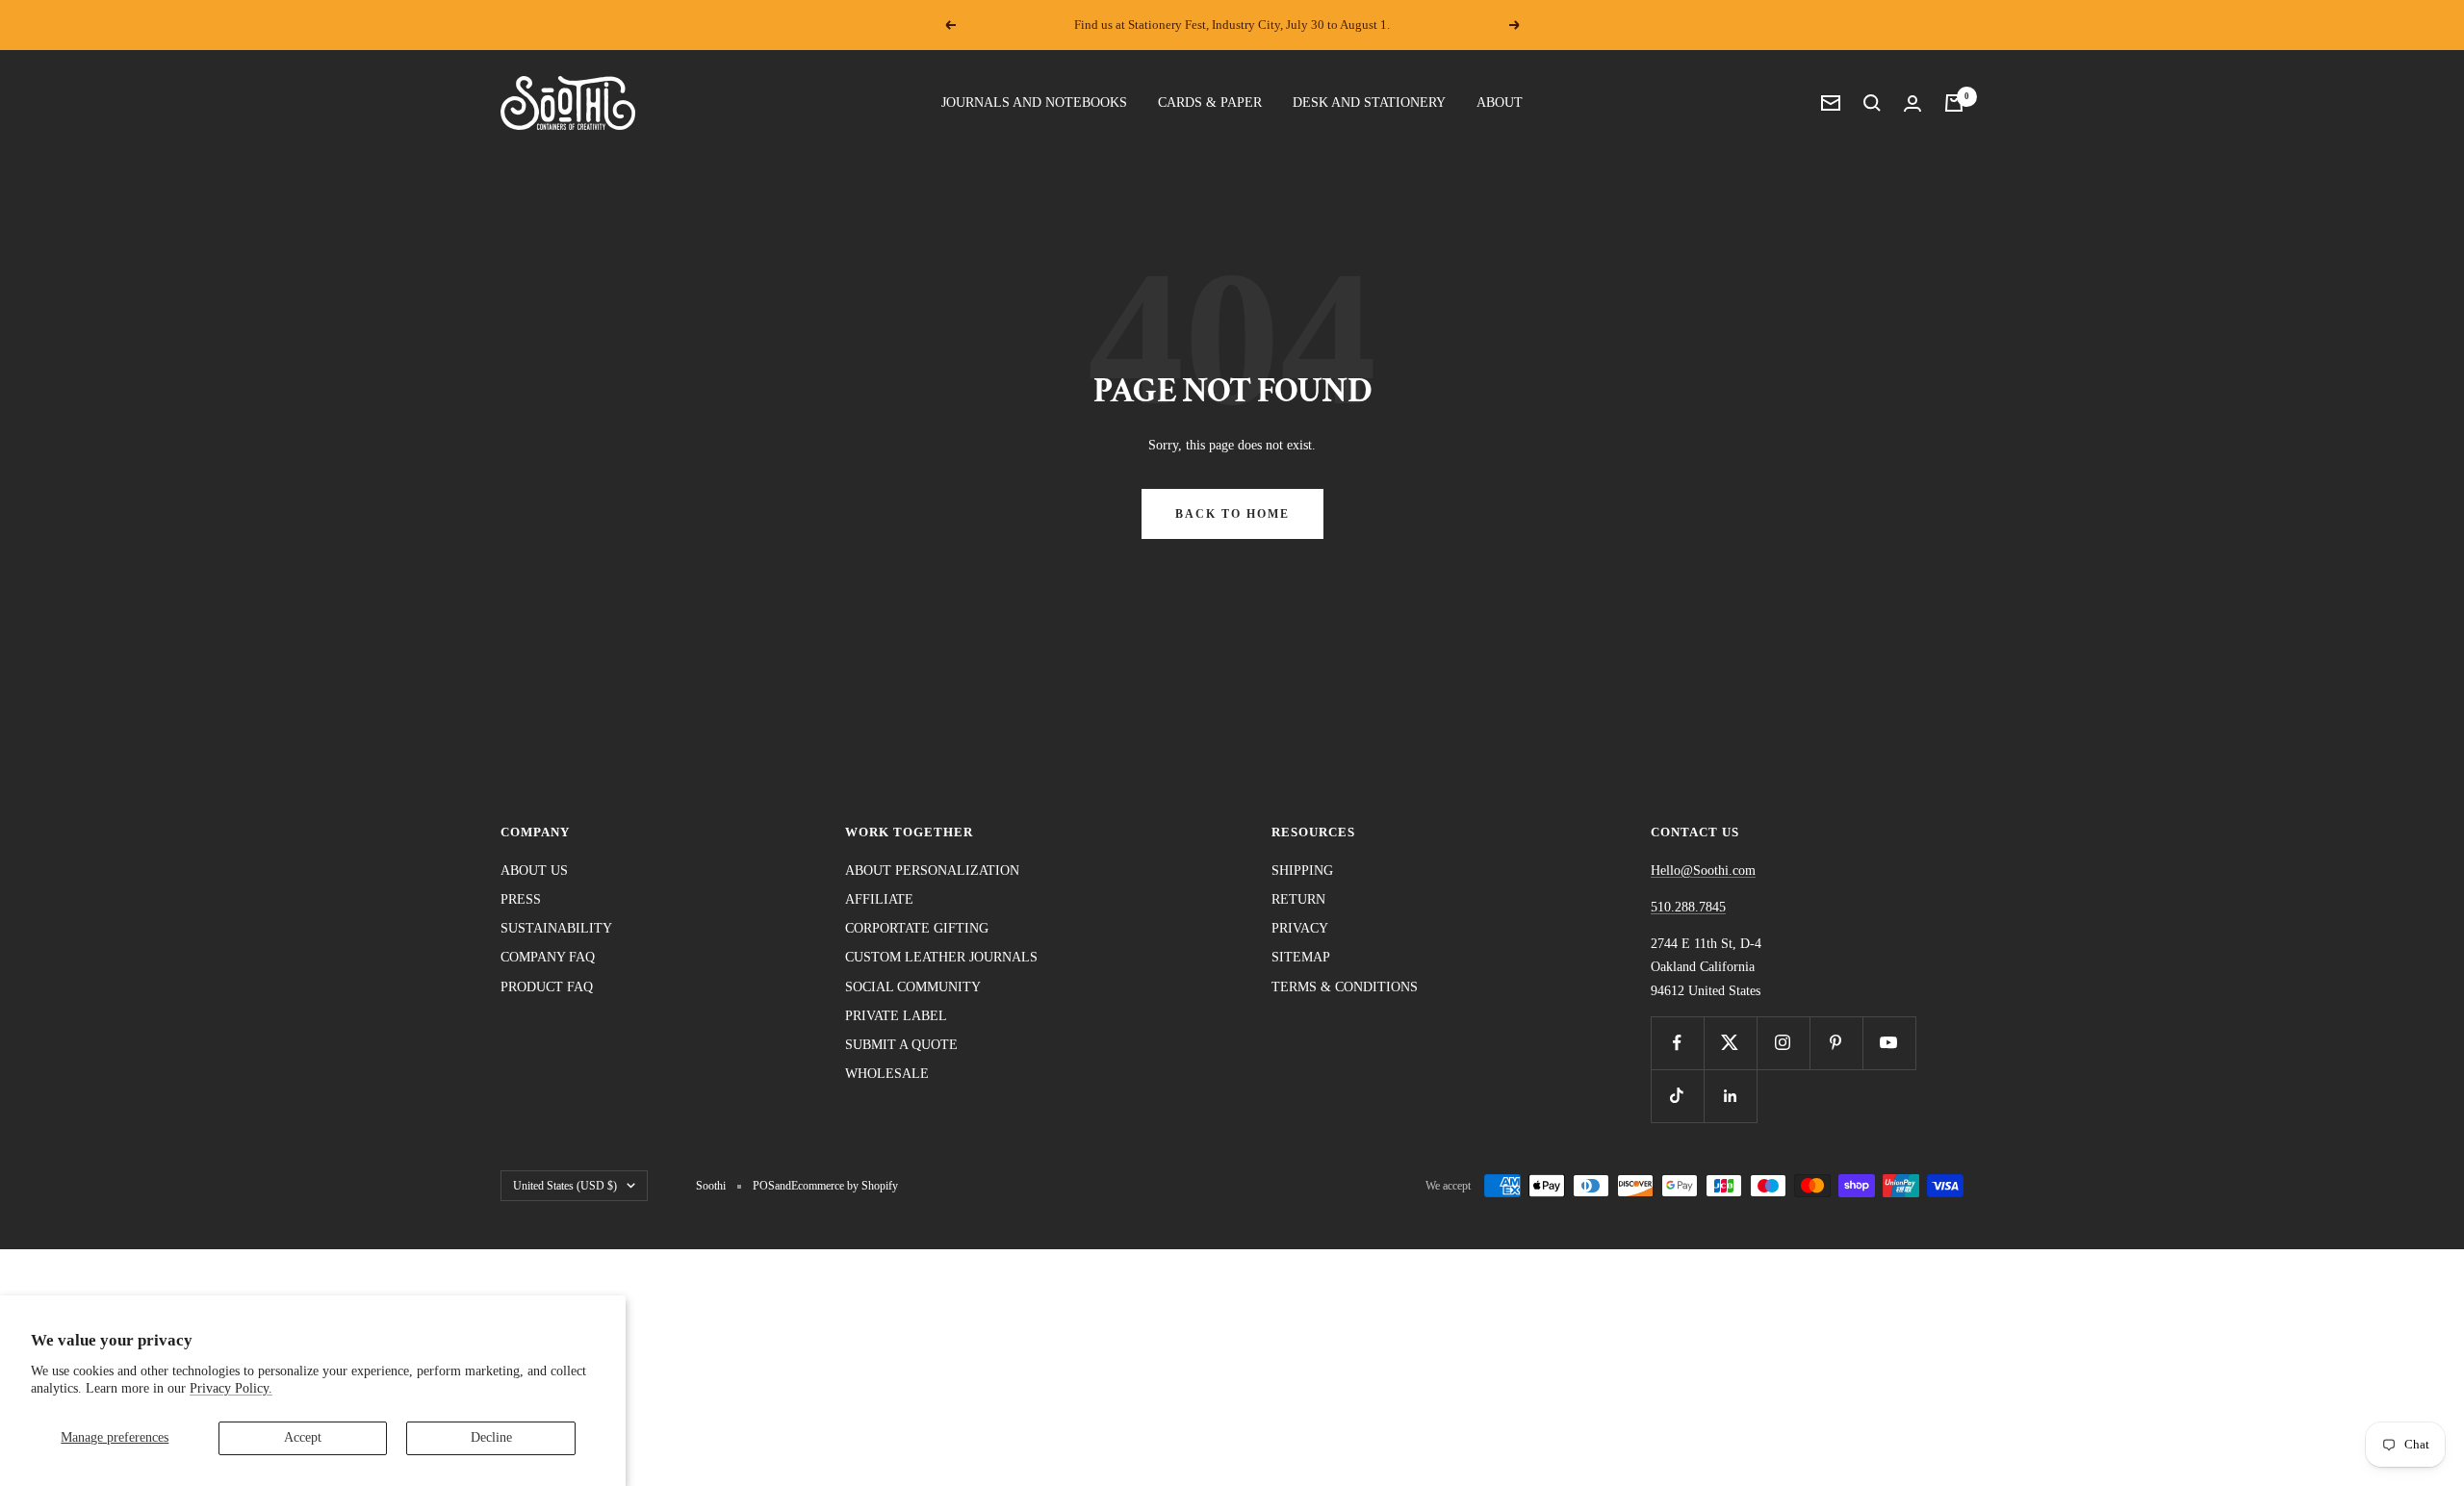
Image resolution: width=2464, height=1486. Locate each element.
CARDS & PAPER (1210, 102)
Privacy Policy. (231, 1388)
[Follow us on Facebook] (1677, 1043)
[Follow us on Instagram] (1783, 1043)
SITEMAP (1301, 957)
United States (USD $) (565, 1186)
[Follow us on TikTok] (1677, 1096)
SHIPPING (1302, 871)
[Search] (1872, 103)
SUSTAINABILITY (556, 928)
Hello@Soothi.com (1703, 871)
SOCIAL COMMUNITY (913, 987)
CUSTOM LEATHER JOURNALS (941, 957)
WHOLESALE (887, 1074)
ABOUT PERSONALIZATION (932, 871)
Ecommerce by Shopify (845, 1186)
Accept (303, 1437)
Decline (491, 1437)
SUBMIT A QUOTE (901, 1045)
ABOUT (1500, 102)
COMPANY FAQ (548, 957)
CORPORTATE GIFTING (917, 928)
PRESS (521, 899)
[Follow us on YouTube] (1889, 1043)
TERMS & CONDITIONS (1345, 987)
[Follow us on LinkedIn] (1730, 1096)
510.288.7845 (1688, 907)
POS (764, 1186)
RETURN (1298, 899)
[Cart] (1954, 103)
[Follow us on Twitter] (1730, 1043)
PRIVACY (1300, 928)
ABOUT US (534, 871)
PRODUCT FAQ (547, 987)
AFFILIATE (879, 899)
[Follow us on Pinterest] (1836, 1043)
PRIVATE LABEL (896, 1016)
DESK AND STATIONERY (1369, 102)
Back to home (1232, 514)
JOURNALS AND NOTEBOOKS (1034, 102)
